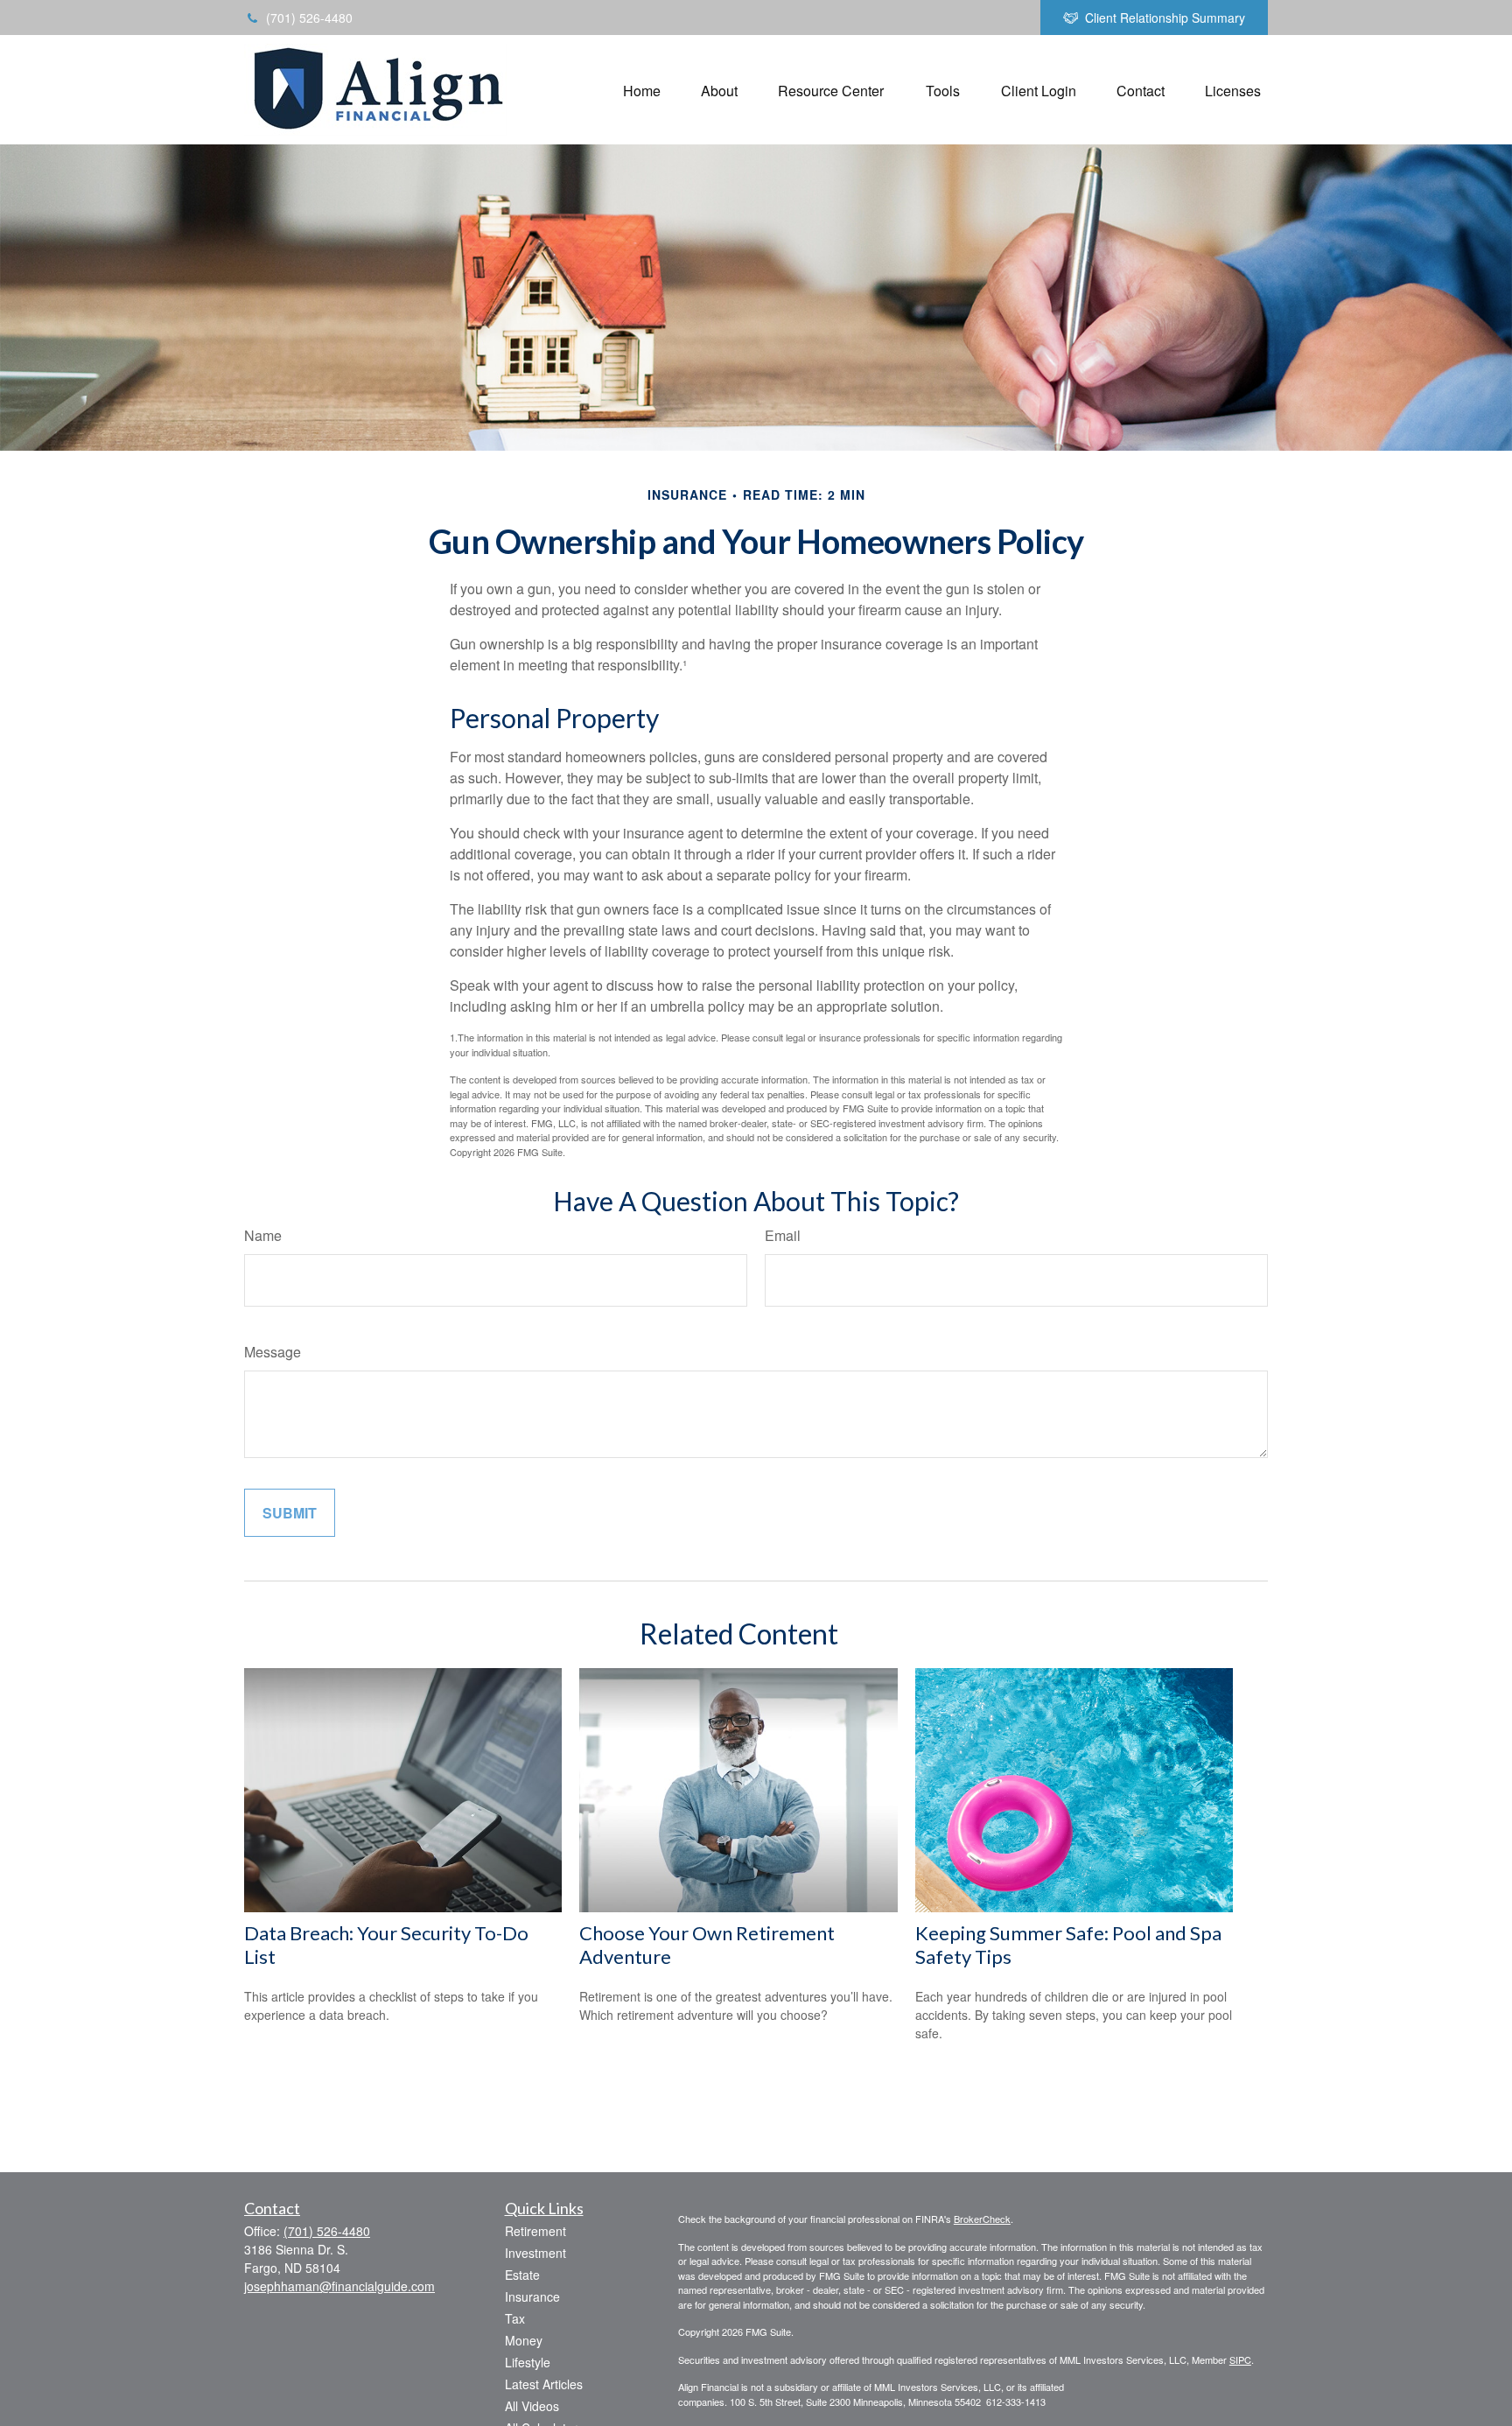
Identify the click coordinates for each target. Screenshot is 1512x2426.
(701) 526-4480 (309, 18)
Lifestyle (528, 2362)
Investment (535, 2253)
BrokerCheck (982, 2219)
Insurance (532, 2296)
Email (783, 1235)
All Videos (532, 2406)
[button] (642, 90)
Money (524, 2340)
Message (273, 1352)
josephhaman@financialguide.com (339, 2286)
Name (263, 1235)
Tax (515, 2318)
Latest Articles (544, 2384)
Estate (522, 2275)
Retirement (535, 2231)
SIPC (1240, 2359)
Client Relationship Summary (1165, 18)
